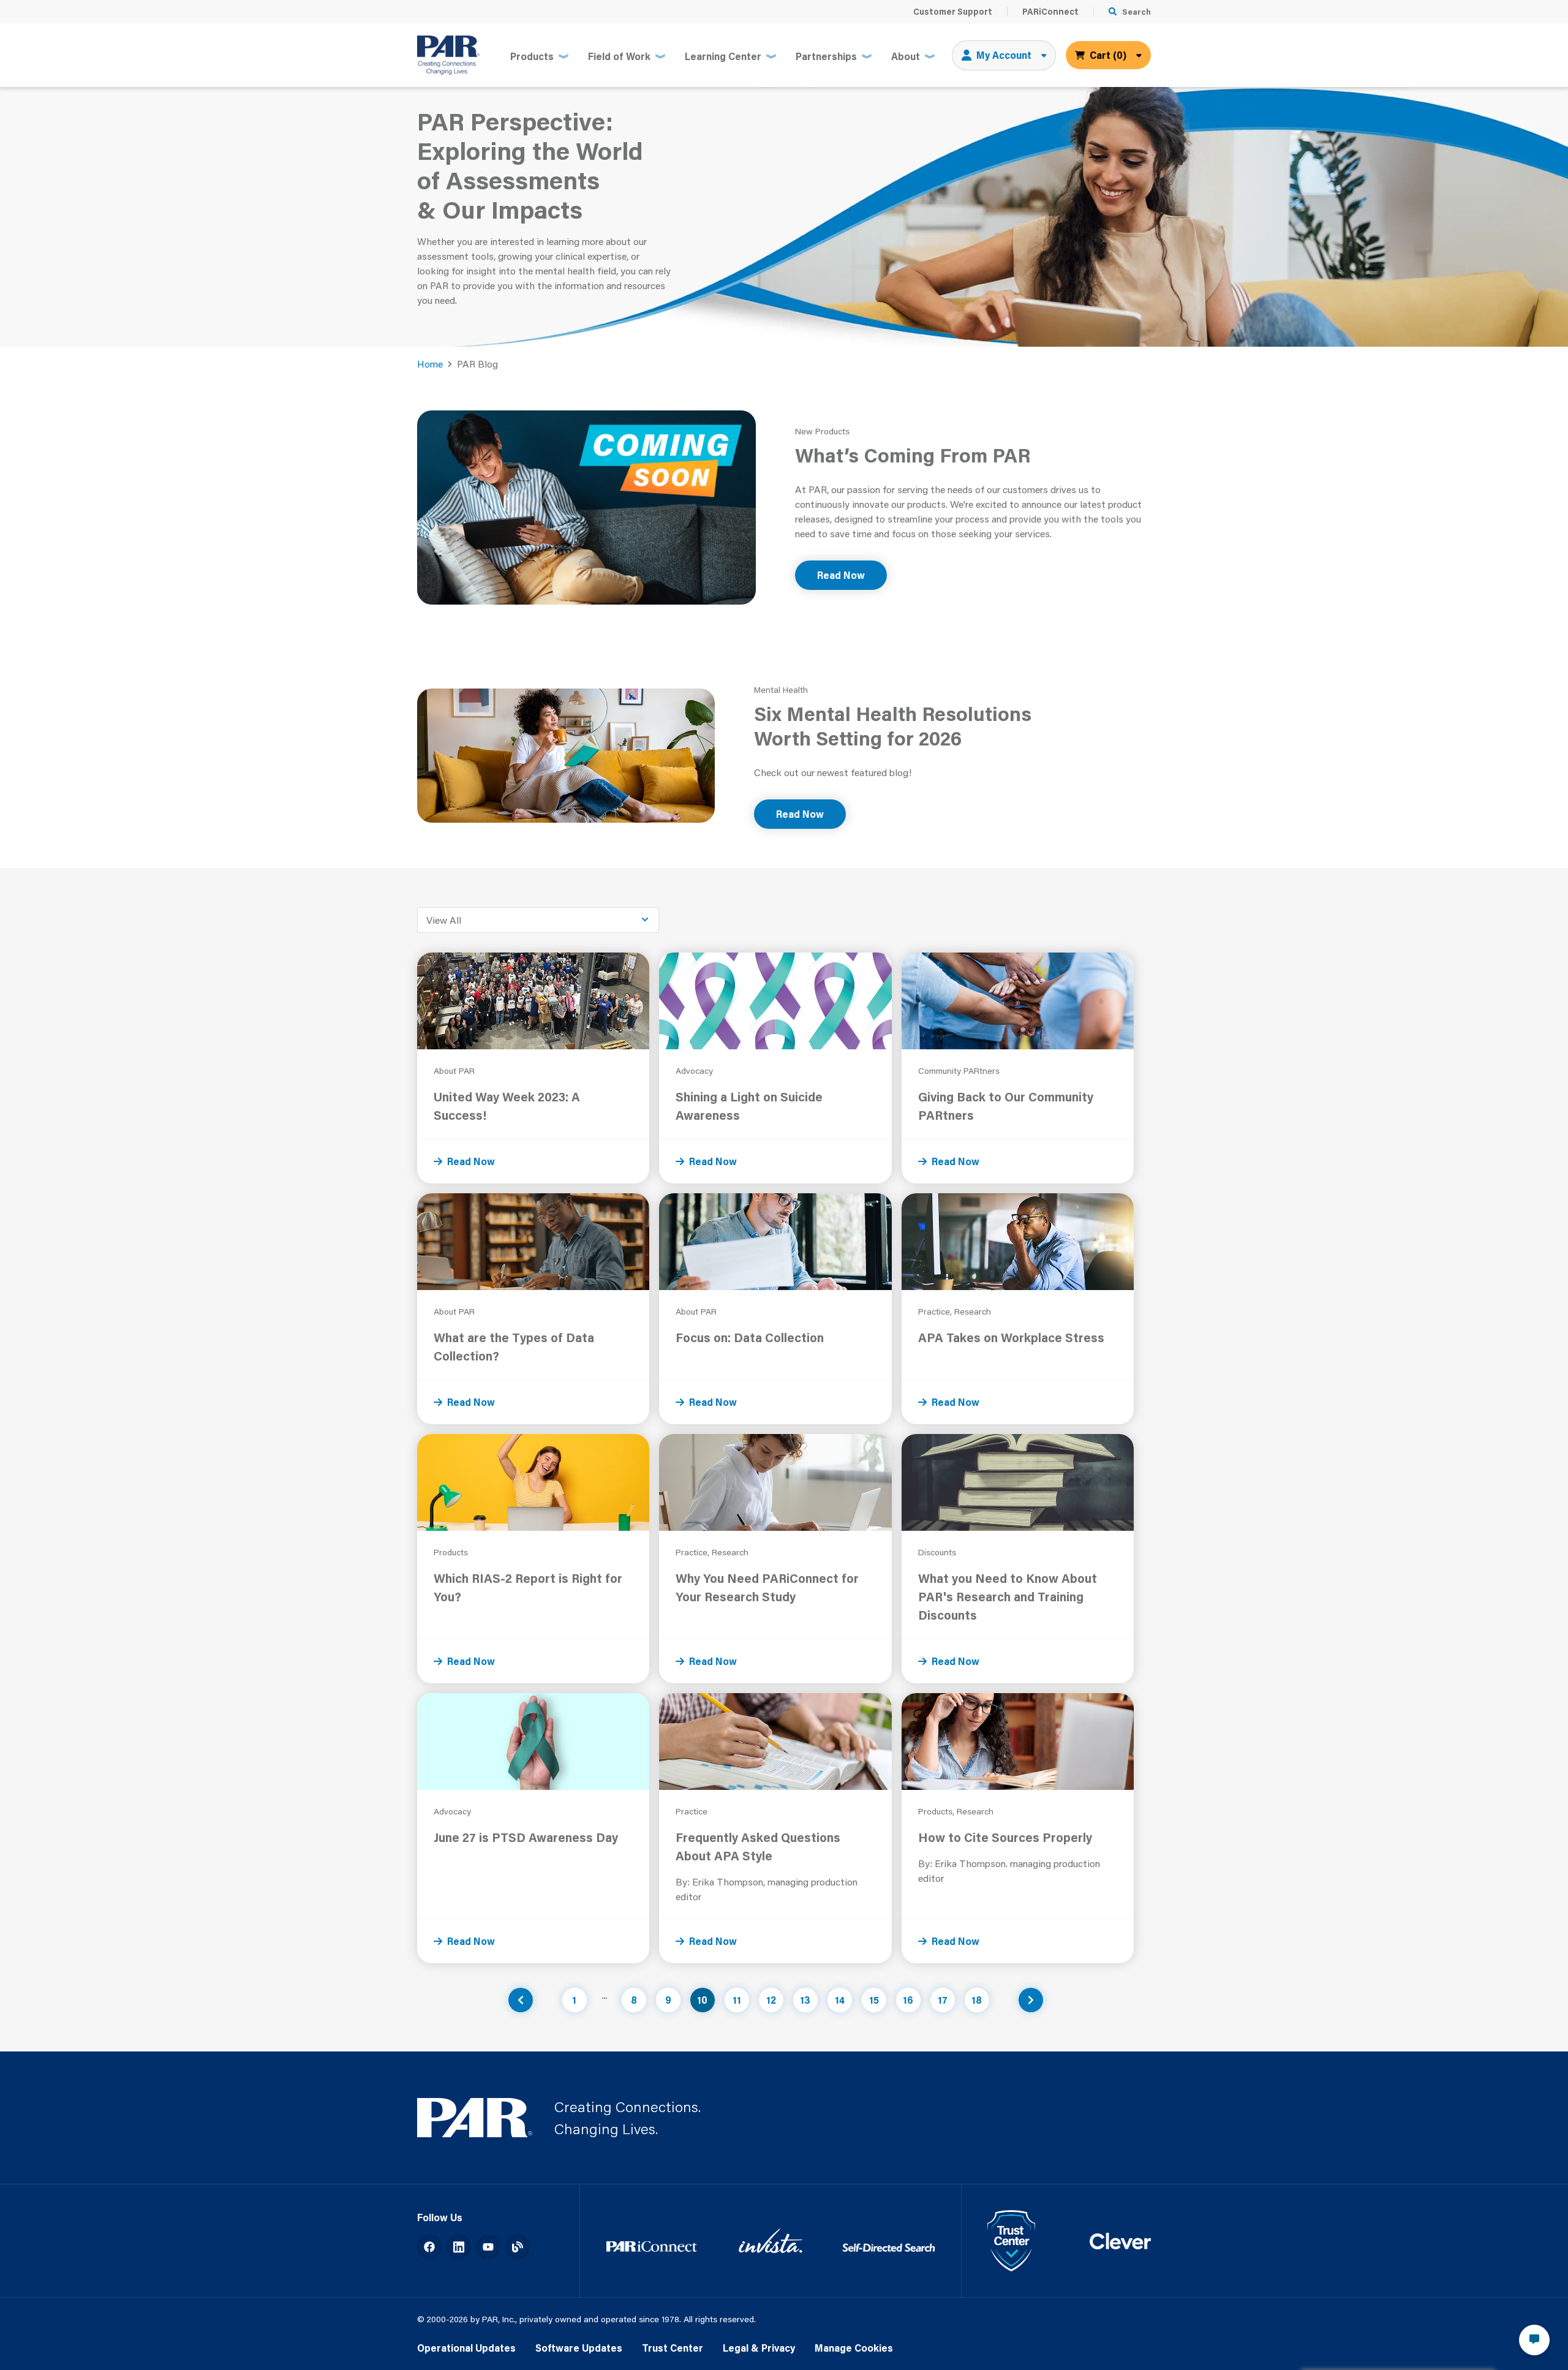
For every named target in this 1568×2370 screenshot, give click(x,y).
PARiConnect (1050, 12)
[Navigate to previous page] (521, 2000)
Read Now (841, 575)
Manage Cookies (854, 2348)
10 (702, 2000)
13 (805, 2000)
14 (840, 2000)
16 (908, 2000)
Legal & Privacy (759, 2348)
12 (771, 2000)
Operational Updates (466, 2348)
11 (737, 2000)
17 (943, 2000)
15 (874, 2000)
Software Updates (579, 2348)
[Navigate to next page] (1031, 2000)
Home (430, 364)
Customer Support (953, 12)
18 (977, 2000)
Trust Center (673, 2348)
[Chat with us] (1534, 2340)
